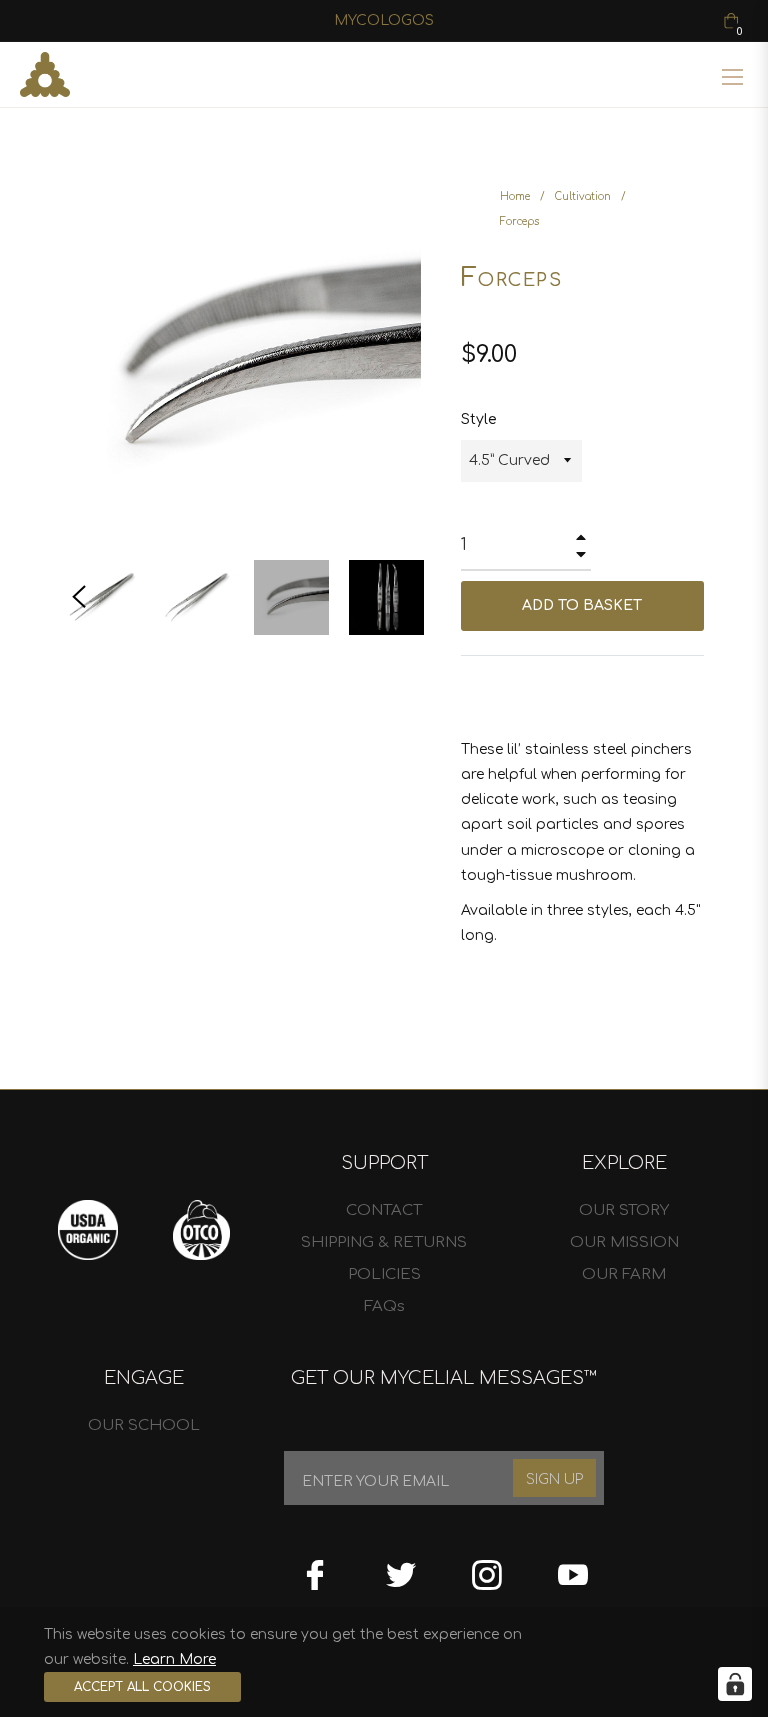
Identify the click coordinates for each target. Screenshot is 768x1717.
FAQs (384, 1306)
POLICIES (384, 1274)
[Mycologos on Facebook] (315, 1567)
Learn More (174, 1659)
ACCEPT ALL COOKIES (142, 1687)
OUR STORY (624, 1210)
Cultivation (583, 196)
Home (515, 196)
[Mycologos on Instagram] (487, 1567)
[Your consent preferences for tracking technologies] (735, 1684)
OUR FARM (624, 1274)
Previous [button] (79, 597)
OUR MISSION (624, 1242)
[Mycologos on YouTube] (573, 1567)
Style (479, 419)
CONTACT (384, 1210)
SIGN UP (554, 1479)
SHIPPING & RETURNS (384, 1242)
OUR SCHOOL (144, 1425)
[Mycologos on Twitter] (401, 1567)
